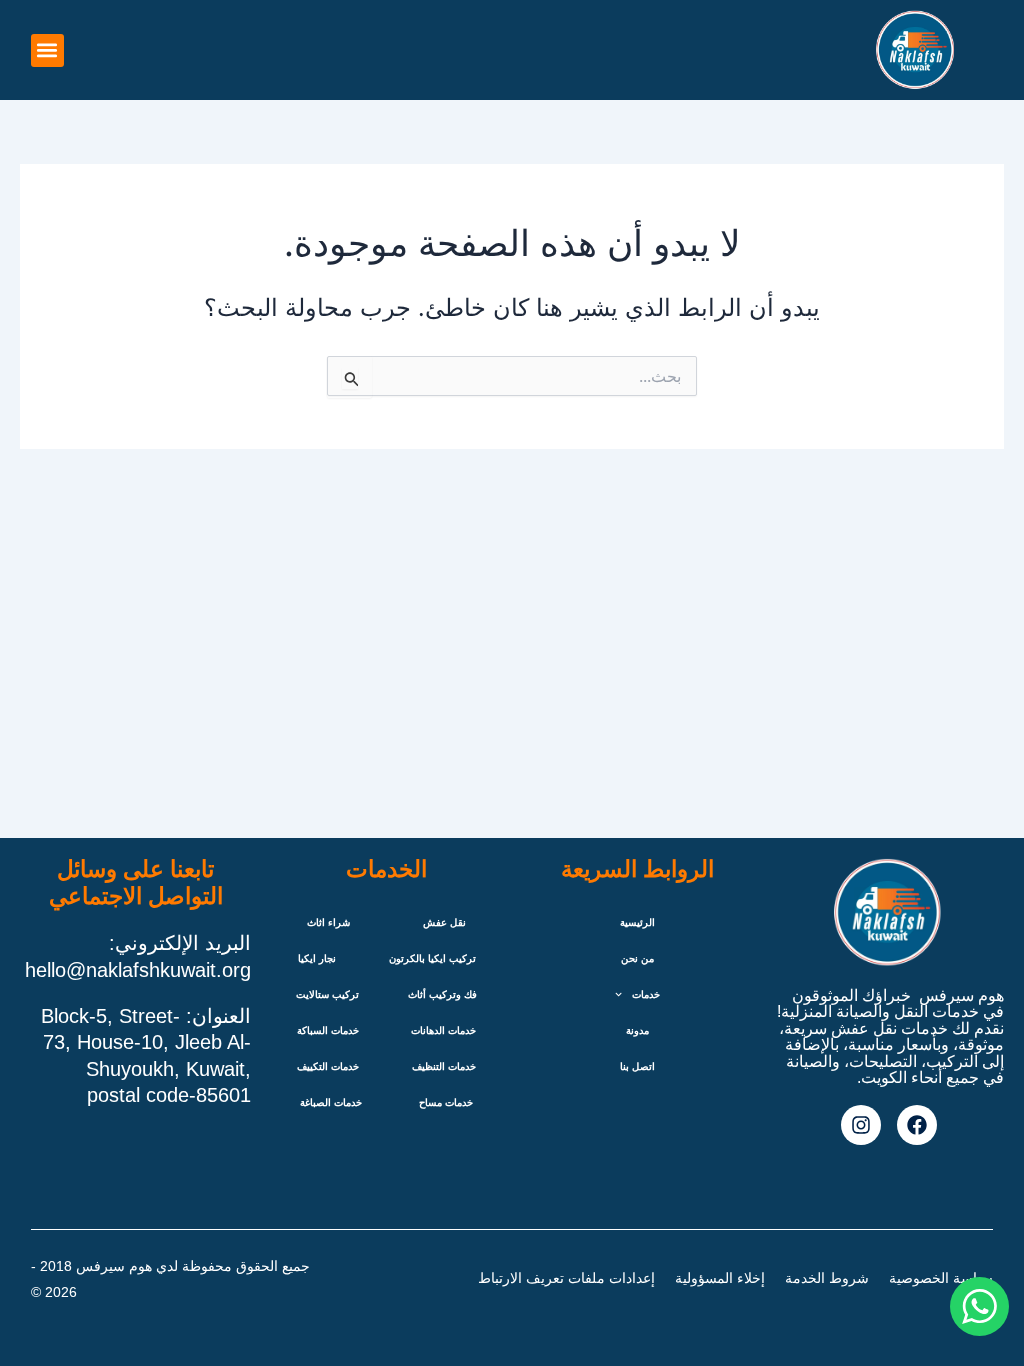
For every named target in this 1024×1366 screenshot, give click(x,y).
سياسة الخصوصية (941, 1278)
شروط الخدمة (827, 1278)
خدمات (646, 994)
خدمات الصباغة (331, 1102)
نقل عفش (444, 922)
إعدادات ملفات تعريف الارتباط (566, 1278)
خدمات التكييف (328, 1066)
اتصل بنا (637, 1066)
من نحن (637, 958)
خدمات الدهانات (443, 1030)
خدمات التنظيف (444, 1066)
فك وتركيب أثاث (442, 994)
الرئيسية (637, 922)
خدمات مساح (446, 1102)
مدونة (637, 1030)
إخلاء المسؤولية (720, 1278)
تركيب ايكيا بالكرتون (432, 958)
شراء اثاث (328, 922)
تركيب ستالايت (327, 994)
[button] (47, 50)
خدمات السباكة (328, 1030)
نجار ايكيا (317, 958)
